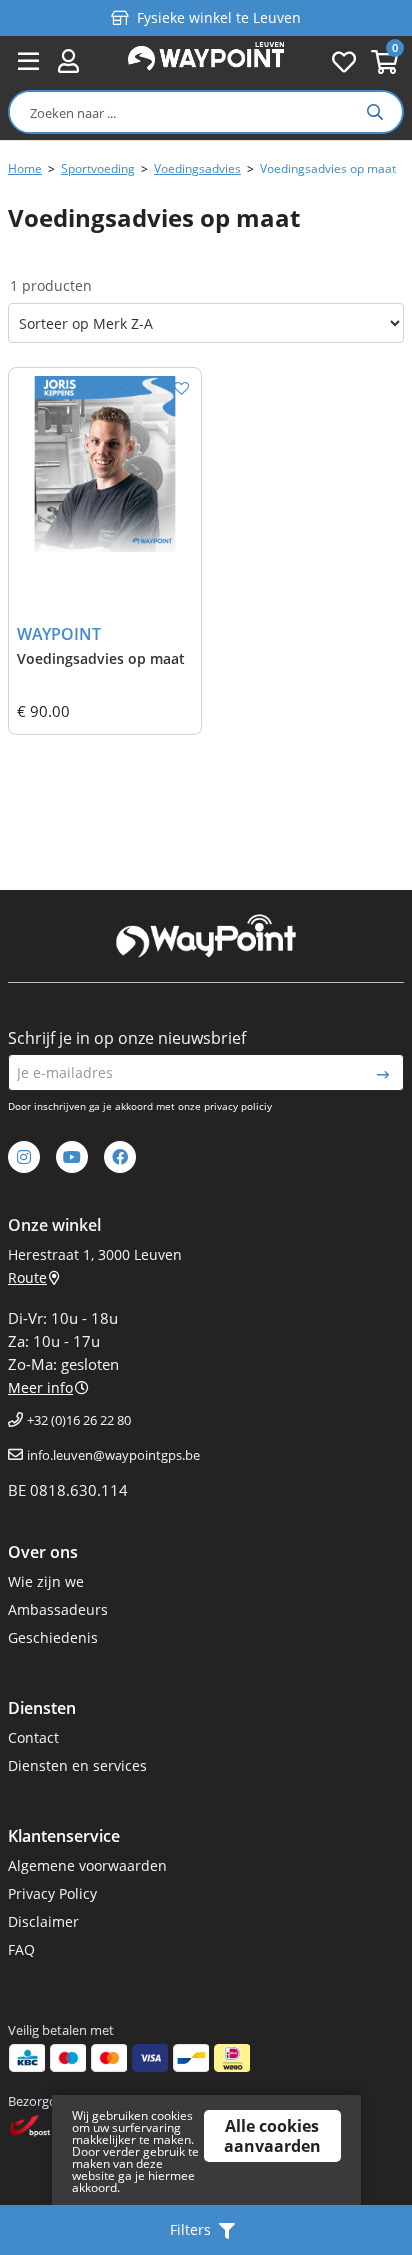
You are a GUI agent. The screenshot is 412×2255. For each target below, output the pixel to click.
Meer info (40, 1387)
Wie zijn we (46, 1581)
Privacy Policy (52, 1893)
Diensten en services (77, 1765)
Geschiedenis (53, 1637)
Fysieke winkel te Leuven (219, 15)
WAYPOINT (59, 634)
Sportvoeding (98, 168)
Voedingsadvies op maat (101, 658)
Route (27, 1277)
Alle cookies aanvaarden (272, 2136)
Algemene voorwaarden (87, 1865)
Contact (33, 1737)
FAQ (21, 1949)
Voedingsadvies (197, 168)
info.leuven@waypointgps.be (113, 1455)
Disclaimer (43, 1921)
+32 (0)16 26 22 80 (79, 1420)
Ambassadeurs (58, 1609)
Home (25, 168)
